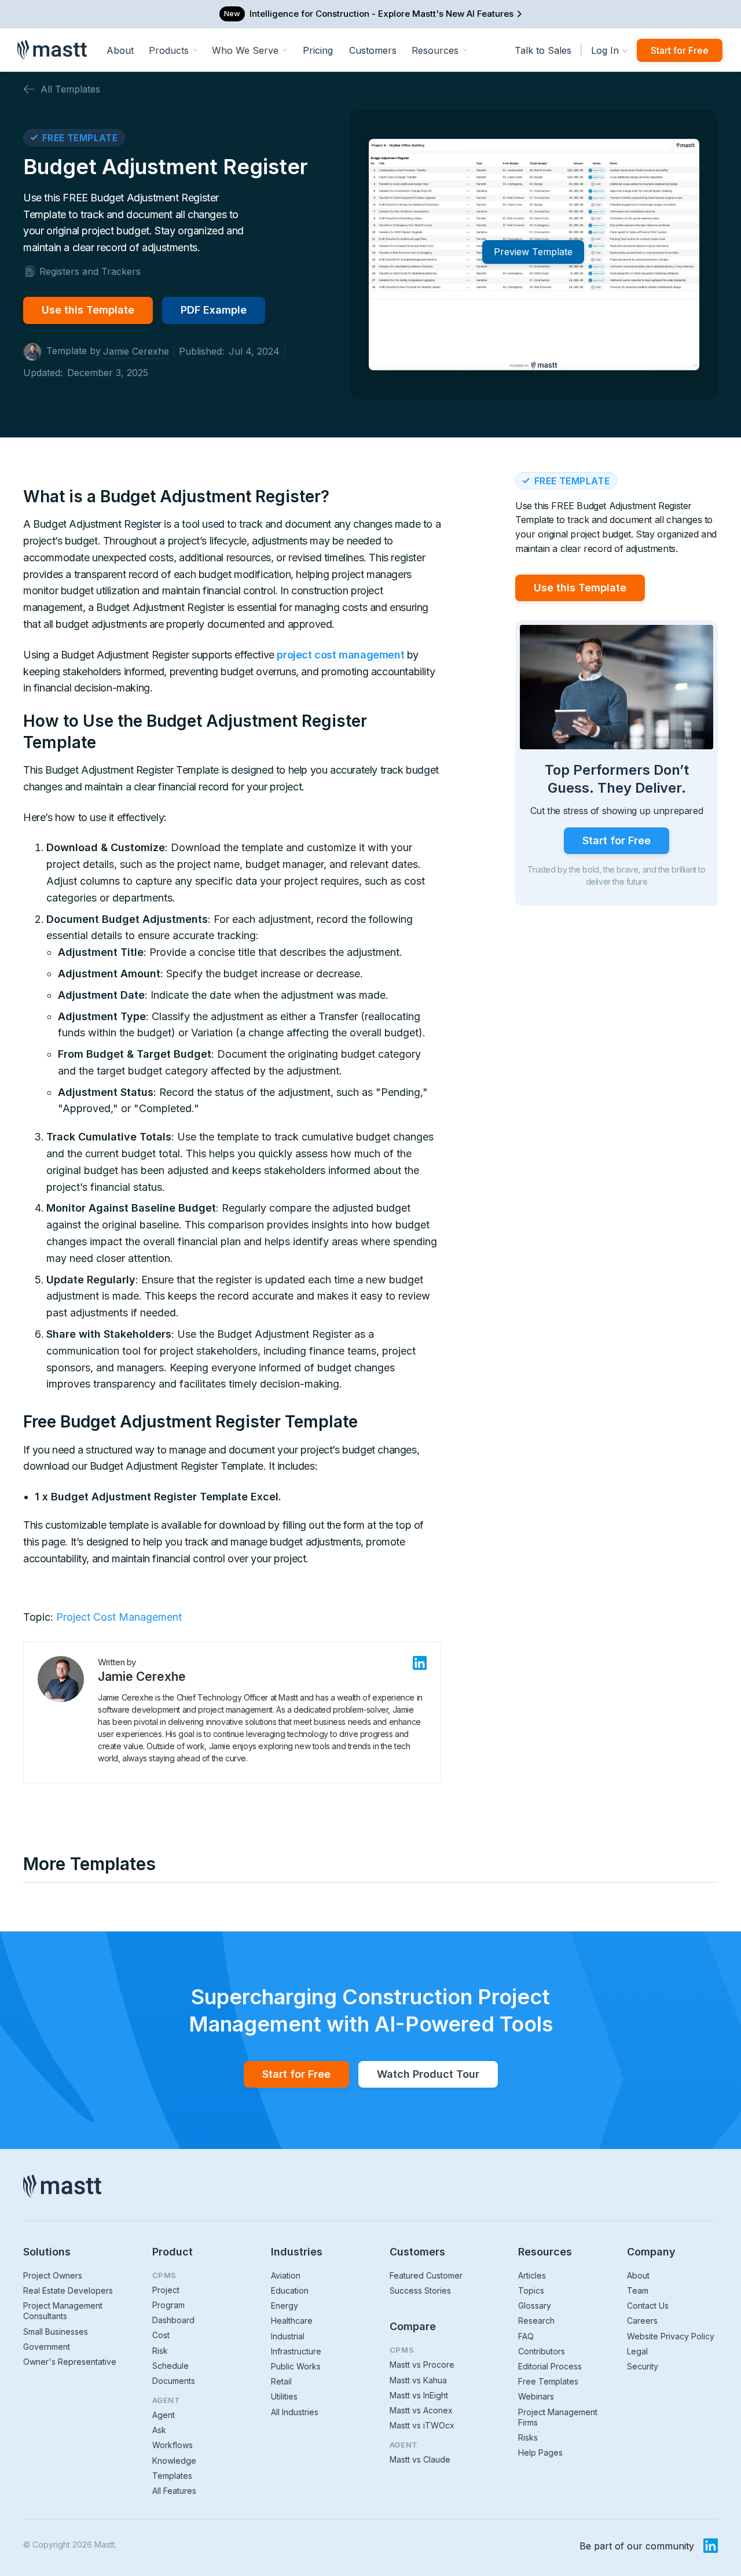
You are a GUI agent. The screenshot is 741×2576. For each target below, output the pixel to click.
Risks (528, 2437)
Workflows (173, 2445)
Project (166, 2290)
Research (536, 2321)
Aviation (286, 2275)
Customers (373, 50)
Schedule (170, 2366)
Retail (281, 2381)
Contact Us (648, 2305)
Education (290, 2290)
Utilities (284, 2396)
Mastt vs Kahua (418, 2380)
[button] (173, 50)
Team (638, 2290)
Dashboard (173, 2320)
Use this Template (88, 310)
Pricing (318, 50)
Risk (160, 2351)
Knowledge (174, 2461)
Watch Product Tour (428, 2074)
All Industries (295, 2412)
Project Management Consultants (63, 2311)
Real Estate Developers (68, 2290)
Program (168, 2305)
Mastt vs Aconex (421, 2410)
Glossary (535, 2305)
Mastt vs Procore (422, 2365)
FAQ (526, 2336)
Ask (159, 2430)
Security (643, 2366)
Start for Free (680, 50)
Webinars (536, 2396)
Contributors (542, 2351)
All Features (174, 2491)
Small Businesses (56, 2332)
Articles (532, 2275)
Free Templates (548, 2381)
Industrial (288, 2336)
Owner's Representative (70, 2362)
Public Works (296, 2366)
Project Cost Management (119, 1617)
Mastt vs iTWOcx (422, 2425)
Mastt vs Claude (420, 2459)
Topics (531, 2290)
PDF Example (214, 310)
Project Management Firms (558, 2417)
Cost (161, 2335)
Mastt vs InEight (419, 2395)
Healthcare (292, 2321)
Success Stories (420, 2290)
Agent (164, 2415)
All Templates (70, 89)
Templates (172, 2476)
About (120, 50)
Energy (285, 2305)
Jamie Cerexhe (136, 351)
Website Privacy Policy (671, 2336)
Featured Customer (426, 2275)
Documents (174, 2381)
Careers (642, 2321)
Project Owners (53, 2275)
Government (47, 2347)
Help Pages (540, 2452)
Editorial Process (550, 2366)
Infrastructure (296, 2351)
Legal (637, 2351)
